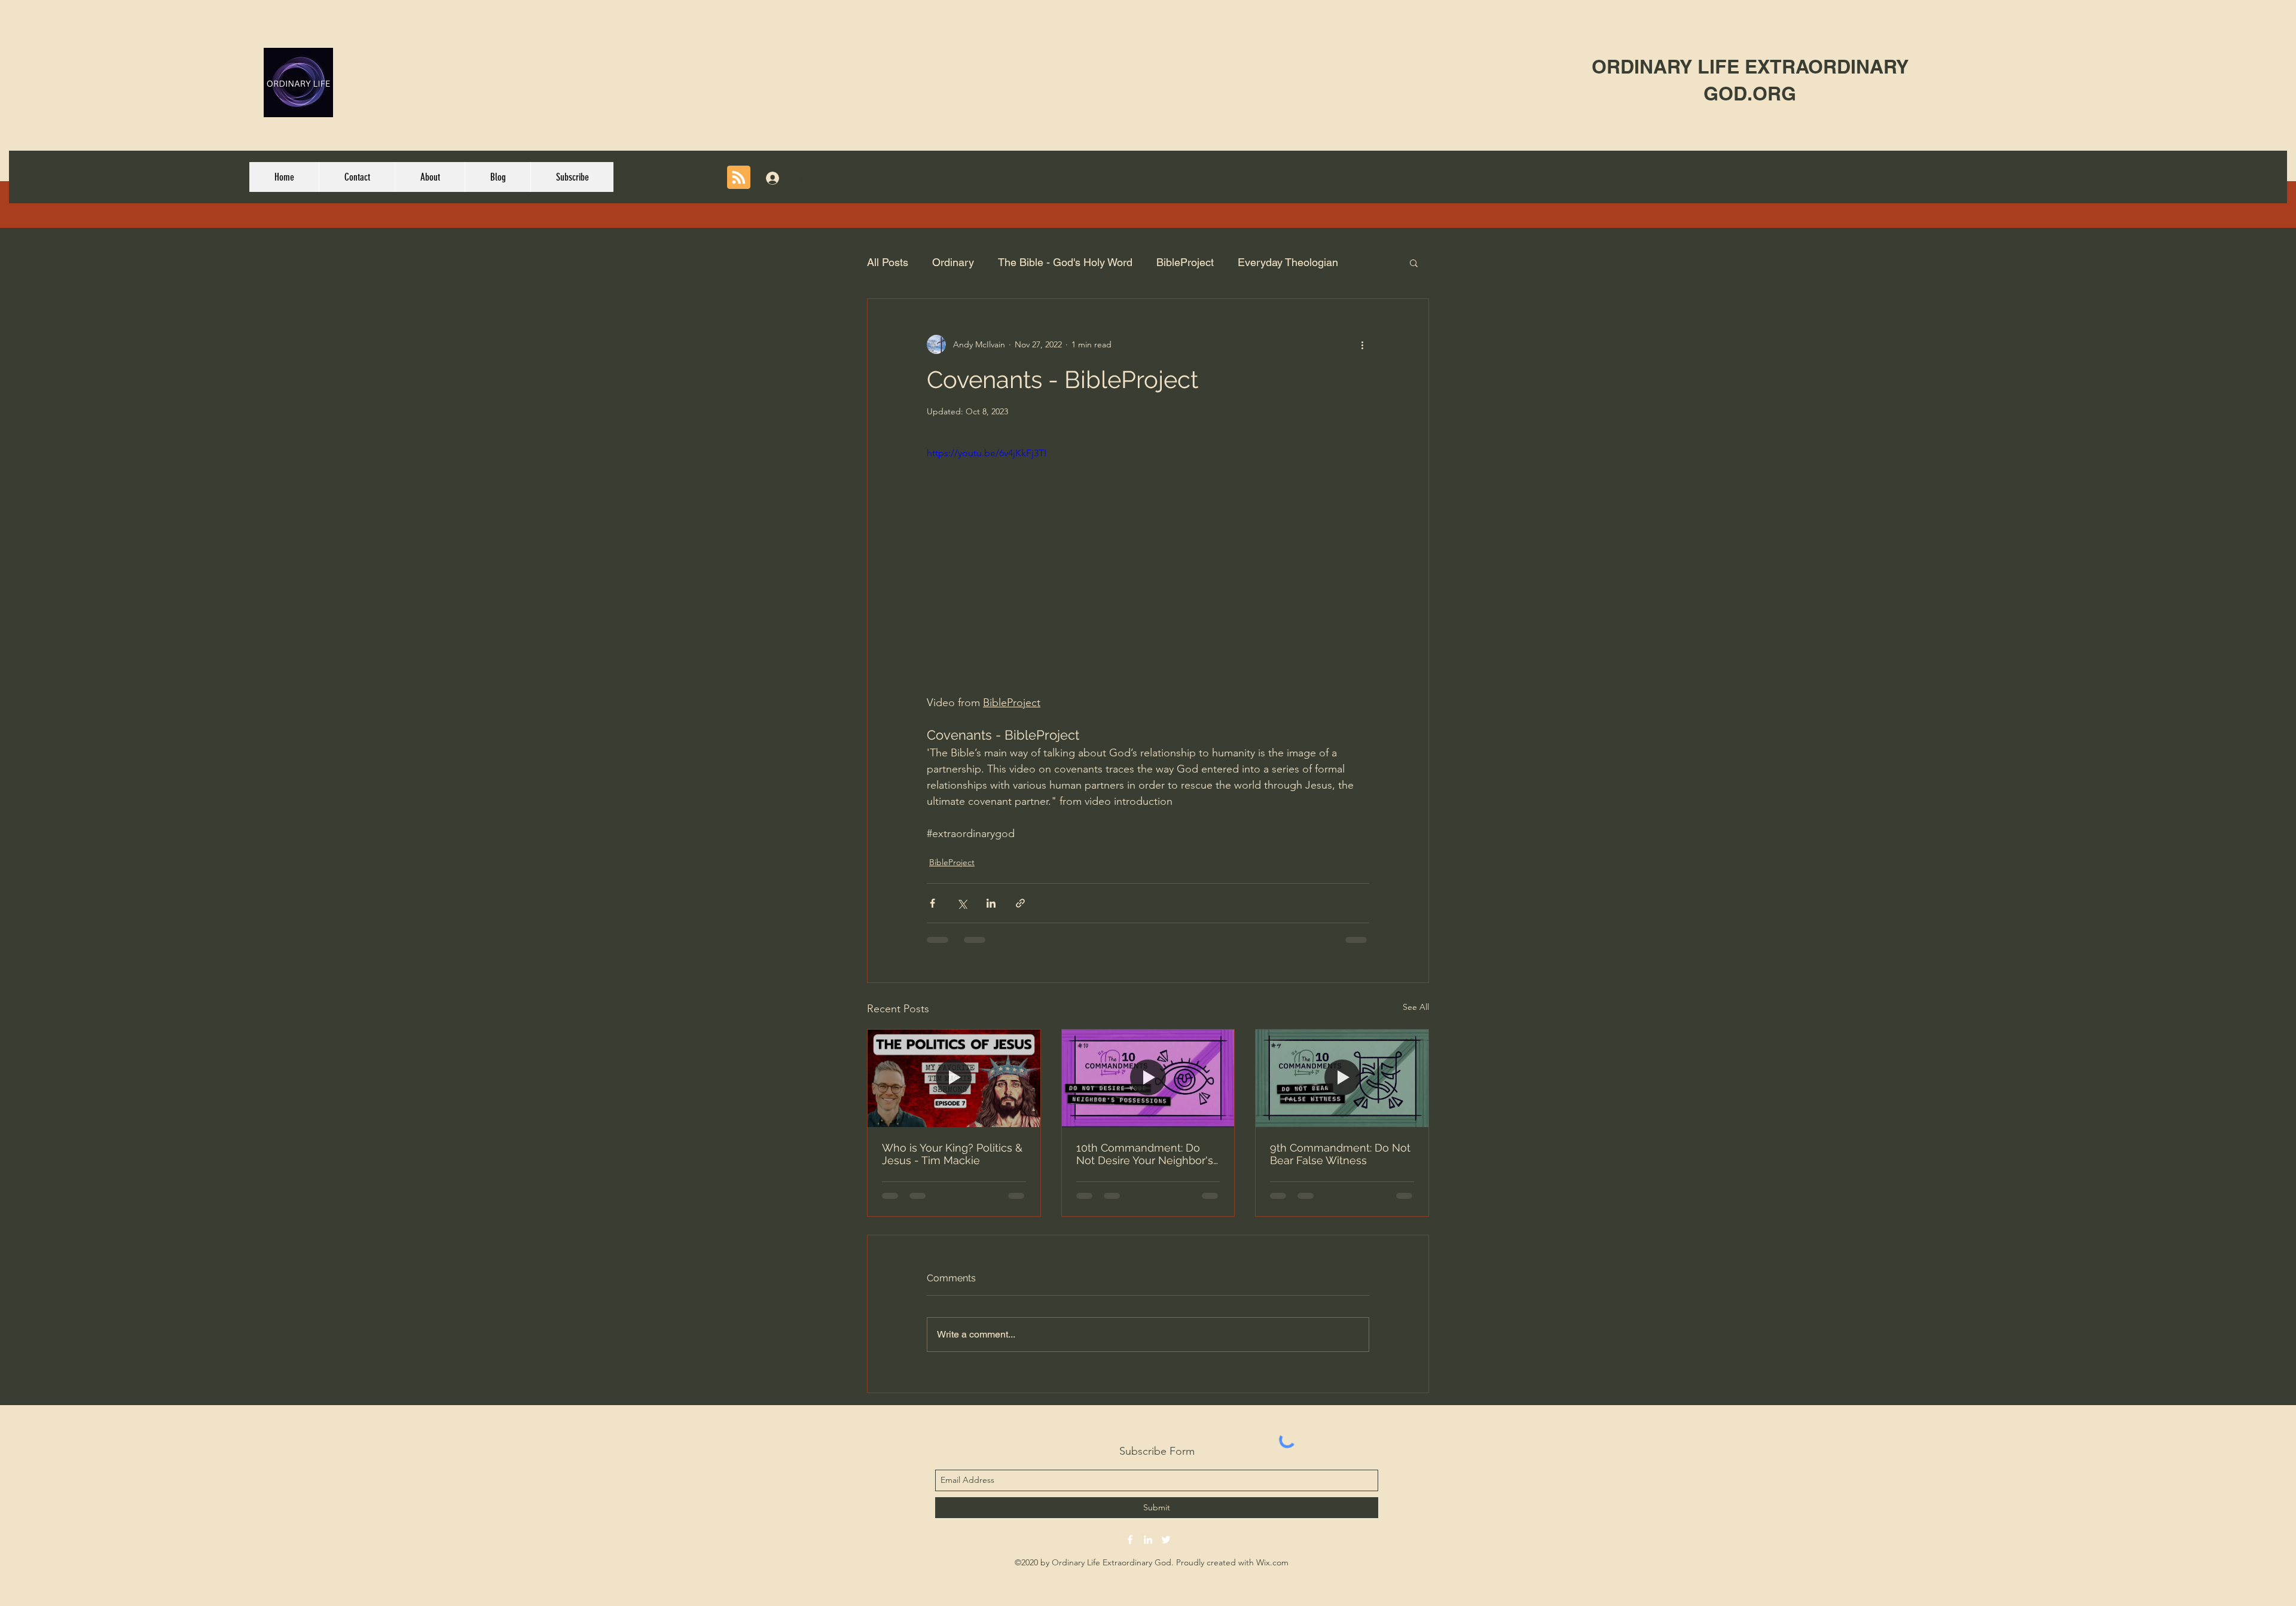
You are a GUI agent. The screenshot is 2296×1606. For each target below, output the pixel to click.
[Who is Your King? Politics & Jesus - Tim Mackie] (954, 1078)
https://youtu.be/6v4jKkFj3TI (987, 453)
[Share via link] (1020, 903)
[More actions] (1362, 344)
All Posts (888, 262)
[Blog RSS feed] (739, 178)
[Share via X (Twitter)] (962, 903)
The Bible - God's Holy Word (1065, 262)
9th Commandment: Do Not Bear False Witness (1340, 1154)
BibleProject (1185, 262)
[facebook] (1130, 1540)
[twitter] (1166, 1540)
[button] (1414, 262)
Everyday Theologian (1288, 262)
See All (1416, 1007)
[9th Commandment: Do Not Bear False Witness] (1342, 1078)
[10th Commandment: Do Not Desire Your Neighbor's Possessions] (1148, 1078)
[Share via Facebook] (932, 903)
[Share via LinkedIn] (991, 903)
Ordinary (953, 262)
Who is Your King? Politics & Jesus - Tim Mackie (952, 1154)
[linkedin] (1148, 1540)
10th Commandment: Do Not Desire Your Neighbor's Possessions (1145, 1154)
